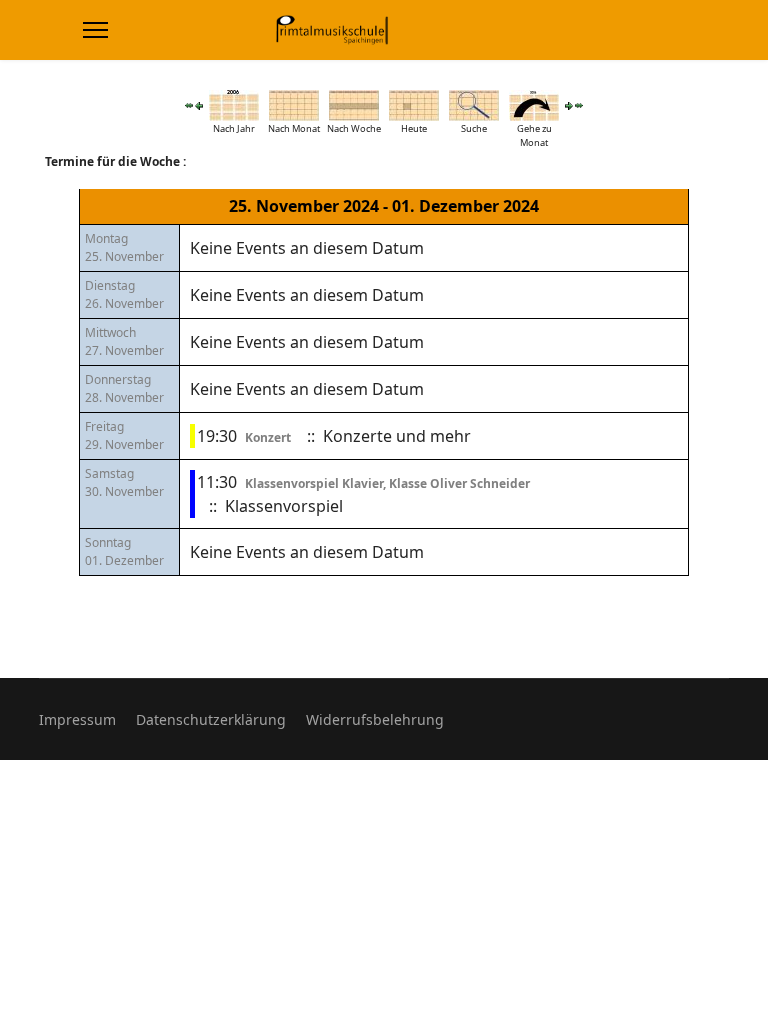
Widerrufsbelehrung (375, 719)
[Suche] (474, 105)
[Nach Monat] (294, 105)
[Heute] (414, 105)
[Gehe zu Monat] (534, 105)
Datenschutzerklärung (211, 719)
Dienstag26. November (124, 294)
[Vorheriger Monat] (189, 105)
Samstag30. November (124, 482)
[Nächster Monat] (579, 105)
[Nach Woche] (354, 105)
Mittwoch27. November (124, 341)
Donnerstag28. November (124, 388)
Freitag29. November (124, 435)
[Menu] (95, 30)
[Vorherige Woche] (199, 106)
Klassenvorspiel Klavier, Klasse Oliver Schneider (387, 483)
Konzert (268, 437)
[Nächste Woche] (569, 106)
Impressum (77, 719)
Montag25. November (124, 247)
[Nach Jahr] (234, 105)
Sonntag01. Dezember (124, 551)
